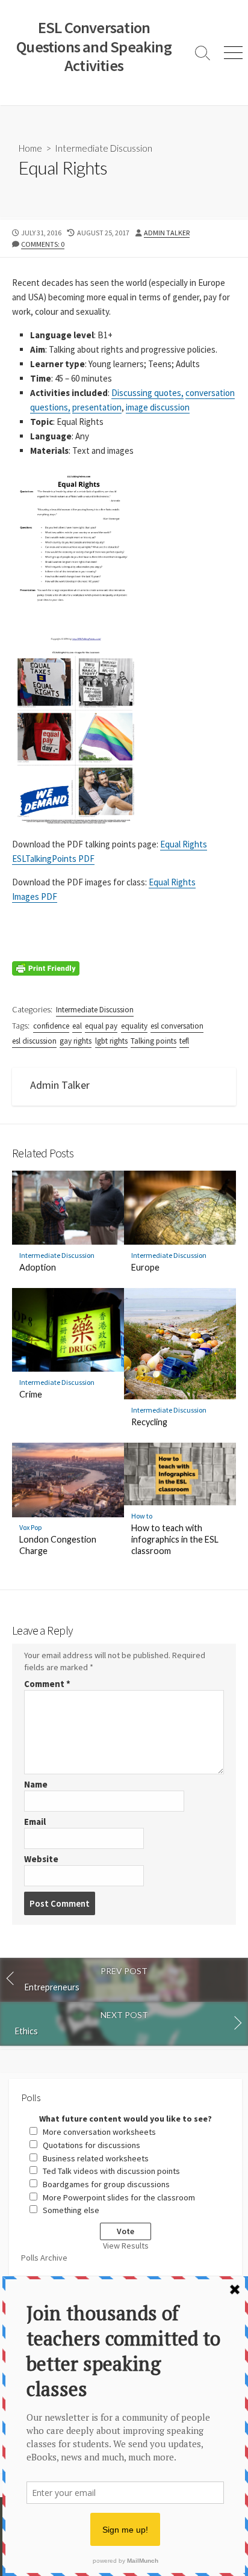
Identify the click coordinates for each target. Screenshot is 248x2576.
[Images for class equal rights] (76, 737)
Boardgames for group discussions (106, 2184)
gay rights (76, 1041)
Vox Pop (31, 1527)
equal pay (101, 1026)
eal (77, 1026)
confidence (51, 1026)
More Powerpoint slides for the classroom (119, 2197)
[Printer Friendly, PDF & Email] (46, 967)
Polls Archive (44, 2258)
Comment (47, 1684)
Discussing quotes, (147, 393)
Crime (31, 1394)
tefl (184, 1041)
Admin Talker (167, 233)
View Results (126, 2246)
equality (134, 1026)
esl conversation (177, 1026)
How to (142, 1516)
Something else (71, 2210)
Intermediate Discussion (104, 148)
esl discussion (34, 1041)
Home (30, 148)
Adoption (38, 1267)
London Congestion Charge (58, 1545)
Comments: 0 (43, 244)
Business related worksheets (96, 2158)
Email (35, 1822)
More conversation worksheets (99, 2132)
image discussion (158, 407)
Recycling (149, 1422)
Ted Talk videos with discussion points (111, 2171)
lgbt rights (111, 1041)
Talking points (153, 1041)
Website (41, 1859)
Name (36, 1784)
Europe (145, 1267)
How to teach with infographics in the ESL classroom (175, 1539)
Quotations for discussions (91, 2145)
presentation (97, 407)
